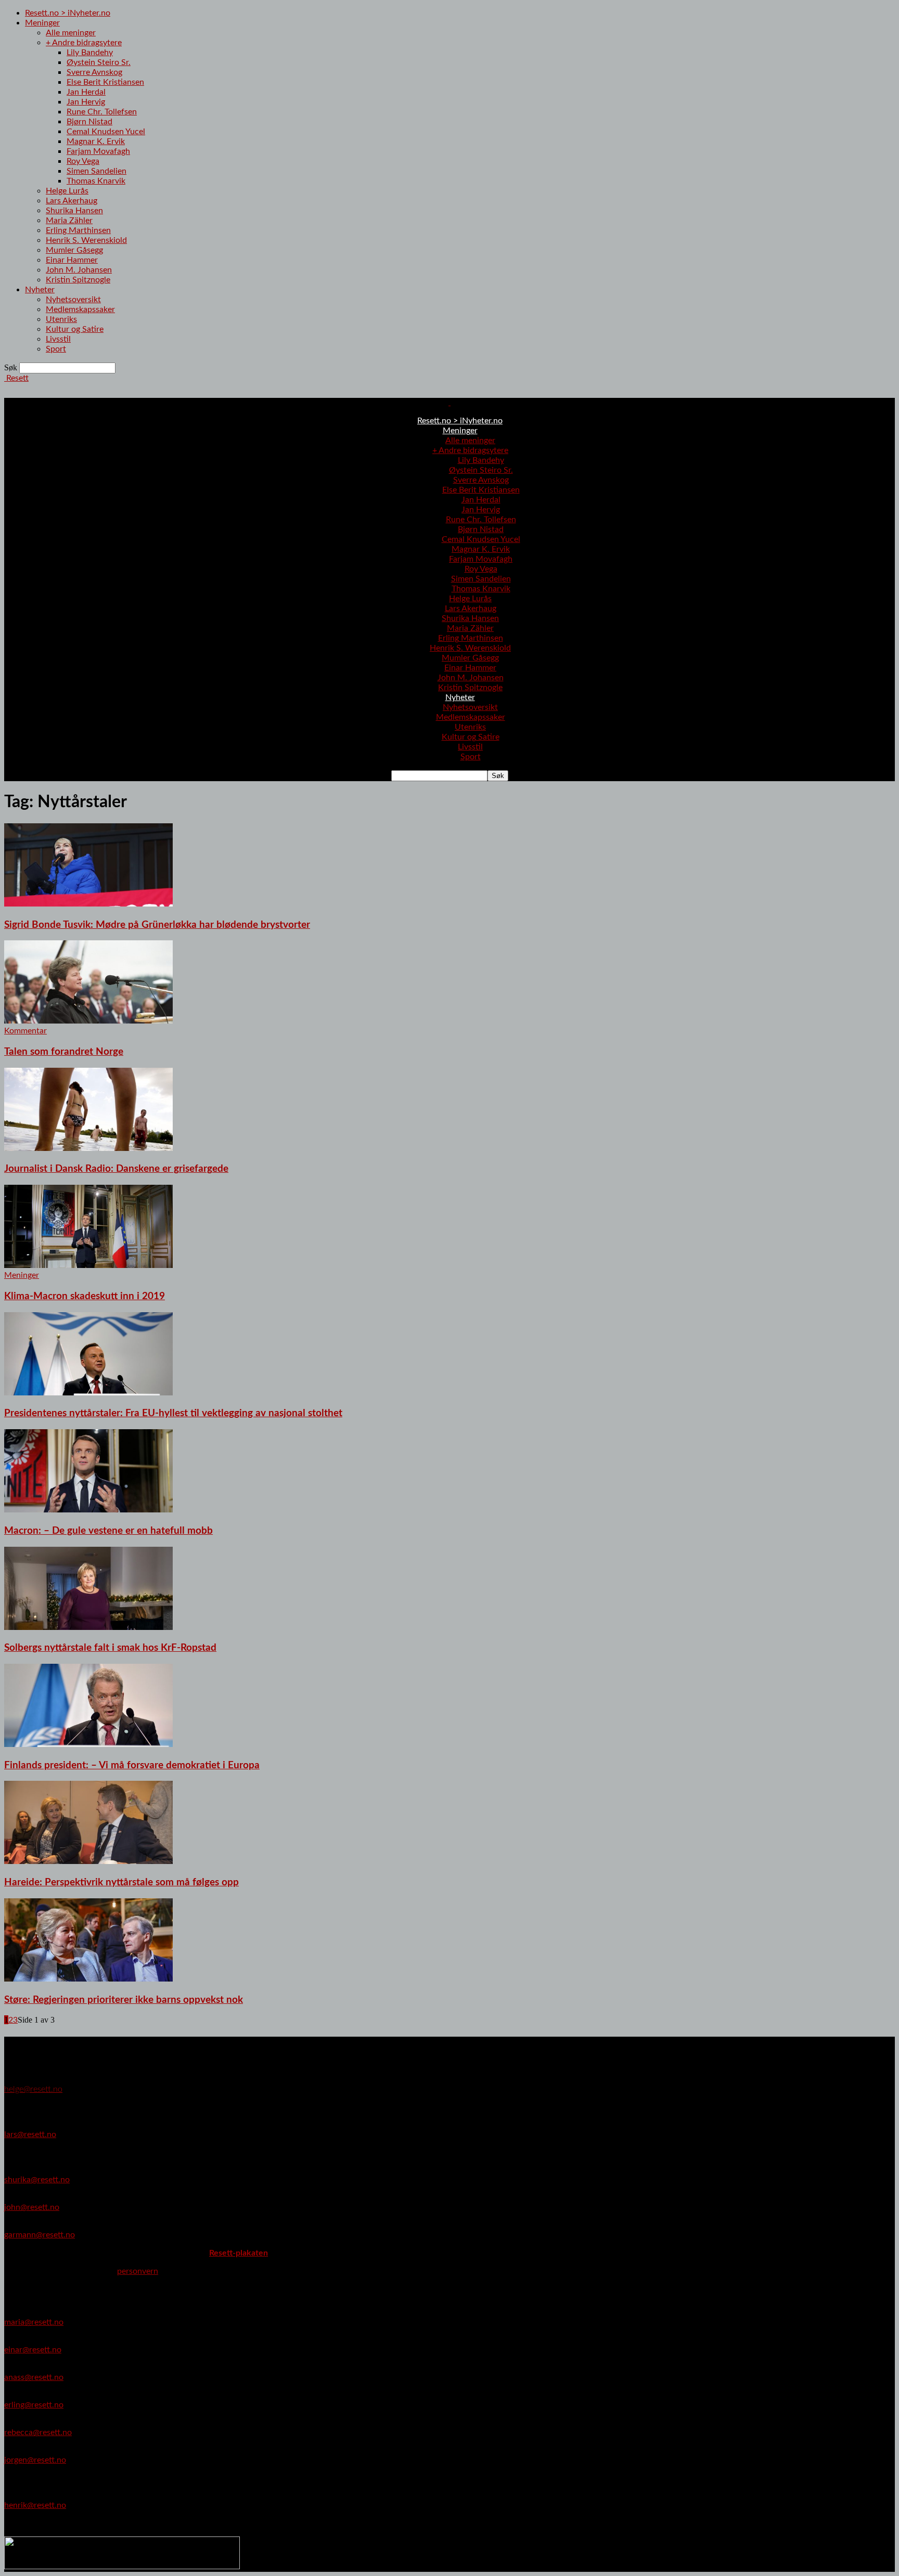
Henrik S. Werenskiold (86, 240)
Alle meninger (71, 33)
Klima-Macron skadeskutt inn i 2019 (85, 1296)
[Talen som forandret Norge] (88, 1021)
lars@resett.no (30, 2134)
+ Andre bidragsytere (84, 43)
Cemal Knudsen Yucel (106, 132)
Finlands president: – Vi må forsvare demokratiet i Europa (132, 1765)
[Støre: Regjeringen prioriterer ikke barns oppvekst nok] (88, 1979)
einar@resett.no (33, 2350)
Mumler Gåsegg (74, 250)
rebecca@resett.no (38, 2432)
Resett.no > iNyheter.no (68, 13)
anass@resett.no (34, 2377)
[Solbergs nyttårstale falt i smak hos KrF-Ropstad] (88, 1627)
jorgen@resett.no (35, 2460)
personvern (138, 2271)
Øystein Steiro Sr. (99, 62)
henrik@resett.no (35, 2505)
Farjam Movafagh (98, 151)
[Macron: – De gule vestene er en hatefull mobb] (88, 1510)
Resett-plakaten (239, 2253)
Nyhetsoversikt (73, 300)
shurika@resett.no (37, 2180)
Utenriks (61, 319)
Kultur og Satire (75, 329)
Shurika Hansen (74, 211)
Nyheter (40, 290)
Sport (56, 349)
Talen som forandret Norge (64, 1052)
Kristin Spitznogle (78, 280)
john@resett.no (32, 2207)
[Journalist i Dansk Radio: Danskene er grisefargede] (88, 1148)
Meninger (42, 23)
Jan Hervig (86, 102)
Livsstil (58, 339)
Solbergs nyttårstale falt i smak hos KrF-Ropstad (110, 1648)
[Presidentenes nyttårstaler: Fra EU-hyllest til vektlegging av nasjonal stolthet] (88, 1393)
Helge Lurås (67, 191)
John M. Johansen (79, 270)
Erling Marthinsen (78, 230)
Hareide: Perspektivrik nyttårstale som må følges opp (121, 1882)
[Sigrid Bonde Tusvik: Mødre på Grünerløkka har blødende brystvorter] (88, 904)
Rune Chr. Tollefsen (102, 112)
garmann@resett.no (40, 2235)
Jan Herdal (86, 92)
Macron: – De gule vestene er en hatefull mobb (108, 1531)
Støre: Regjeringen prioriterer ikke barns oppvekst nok (124, 2000)
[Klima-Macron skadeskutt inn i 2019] (88, 1265)
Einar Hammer (72, 260)
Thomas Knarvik (96, 181)
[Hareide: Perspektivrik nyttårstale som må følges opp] (88, 1861)
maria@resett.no (34, 2322)
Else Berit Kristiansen (105, 82)
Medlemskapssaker (80, 309)
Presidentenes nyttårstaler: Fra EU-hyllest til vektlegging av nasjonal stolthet (173, 1413)
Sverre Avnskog (94, 72)
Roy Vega (83, 161)
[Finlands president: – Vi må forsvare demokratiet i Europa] (88, 1744)
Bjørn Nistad (89, 122)
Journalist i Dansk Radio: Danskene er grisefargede (116, 1169)
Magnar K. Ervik (96, 141)
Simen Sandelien (97, 171)
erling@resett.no (34, 2405)
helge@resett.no (33, 2089)
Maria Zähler (69, 221)
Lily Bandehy (90, 53)
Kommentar (25, 1031)
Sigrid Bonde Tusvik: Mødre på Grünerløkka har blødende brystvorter (157, 925)
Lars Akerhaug (72, 201)
